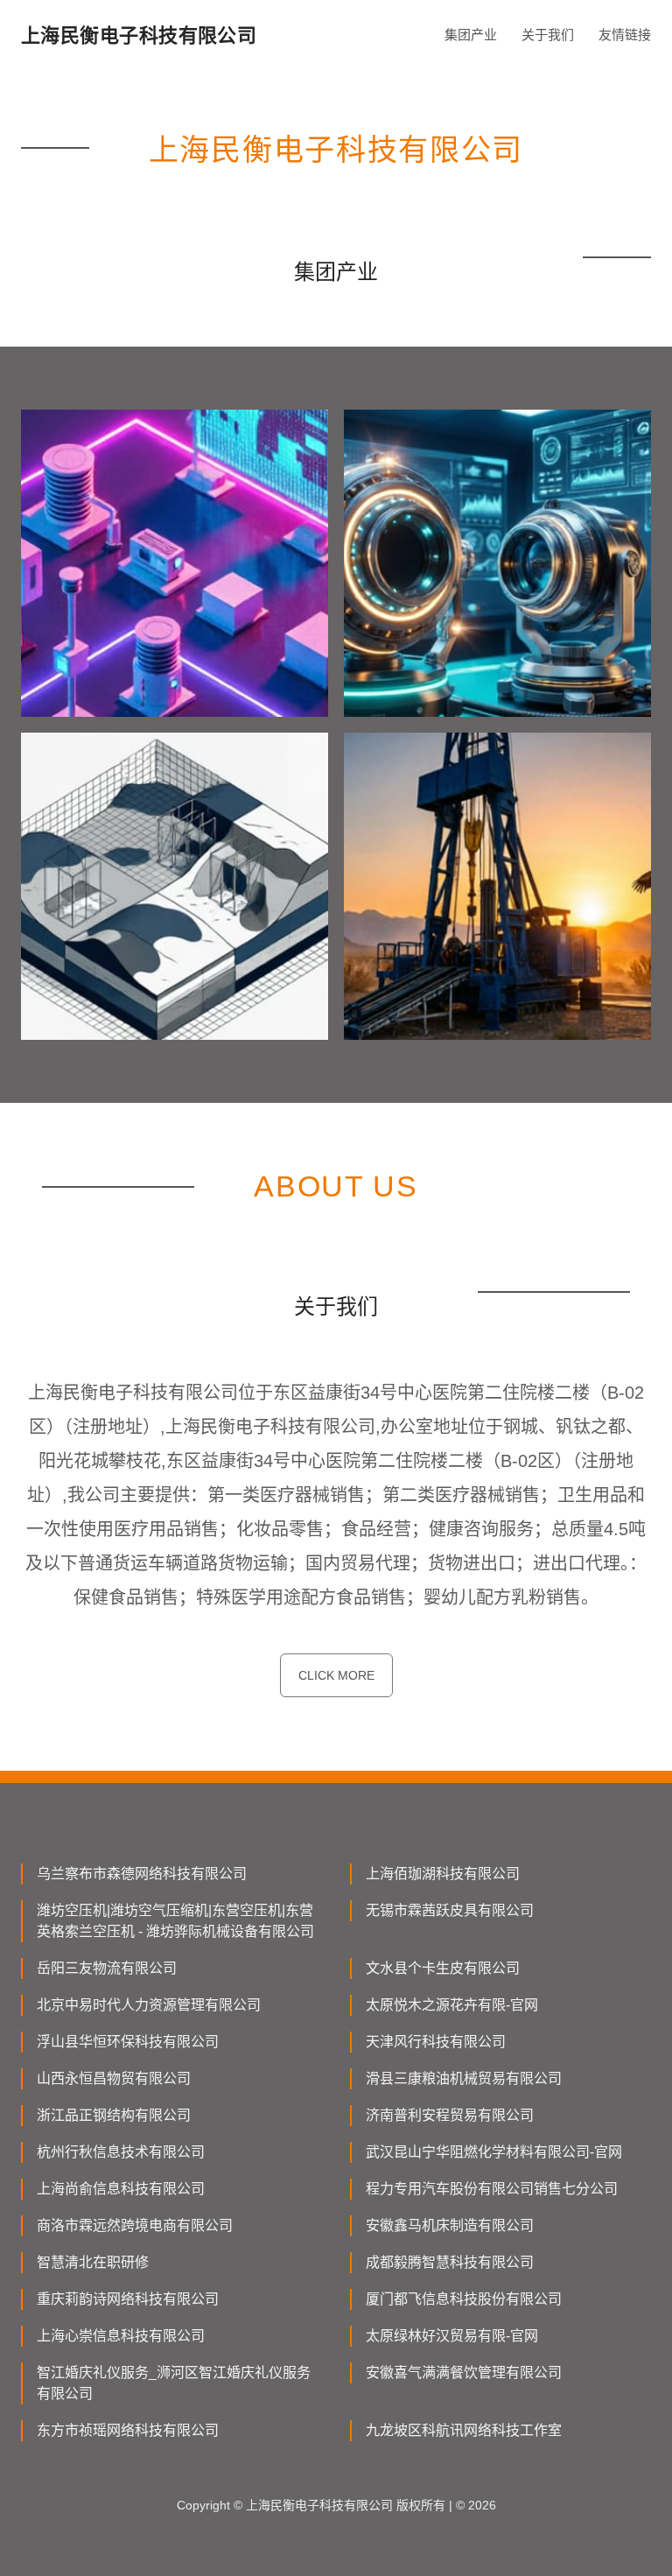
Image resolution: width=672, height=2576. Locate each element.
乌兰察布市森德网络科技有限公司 (142, 1874)
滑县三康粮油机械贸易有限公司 (464, 2078)
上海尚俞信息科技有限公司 (121, 2189)
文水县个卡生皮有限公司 (443, 1968)
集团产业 (471, 35)
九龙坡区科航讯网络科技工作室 (464, 2430)
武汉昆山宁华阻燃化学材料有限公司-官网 (494, 2152)
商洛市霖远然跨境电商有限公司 (135, 2225)
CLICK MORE (336, 1675)
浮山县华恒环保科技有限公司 (128, 2042)
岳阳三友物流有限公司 (107, 1968)
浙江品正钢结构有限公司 (114, 2115)
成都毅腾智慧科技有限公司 (450, 2262)
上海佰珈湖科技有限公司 (443, 1874)
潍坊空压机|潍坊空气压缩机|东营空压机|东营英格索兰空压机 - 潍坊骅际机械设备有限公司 (175, 1921)
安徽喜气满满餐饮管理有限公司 (464, 2372)
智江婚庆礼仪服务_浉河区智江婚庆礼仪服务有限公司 (174, 2383)
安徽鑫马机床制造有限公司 (450, 2225)
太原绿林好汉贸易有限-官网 (452, 2336)
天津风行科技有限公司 (436, 2042)
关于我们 (548, 35)
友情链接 (625, 35)
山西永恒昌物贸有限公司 (114, 2078)
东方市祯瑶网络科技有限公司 (128, 2430)
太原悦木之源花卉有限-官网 (452, 2005)
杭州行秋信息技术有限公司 (121, 2152)
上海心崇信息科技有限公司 (121, 2336)
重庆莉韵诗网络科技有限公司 (128, 2299)
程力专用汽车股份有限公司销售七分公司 (492, 2189)
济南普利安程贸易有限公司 (450, 2115)
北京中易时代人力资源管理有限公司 (149, 2005)
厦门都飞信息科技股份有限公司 (464, 2299)
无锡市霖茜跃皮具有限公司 (450, 1910)
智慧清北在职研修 (93, 2262)
